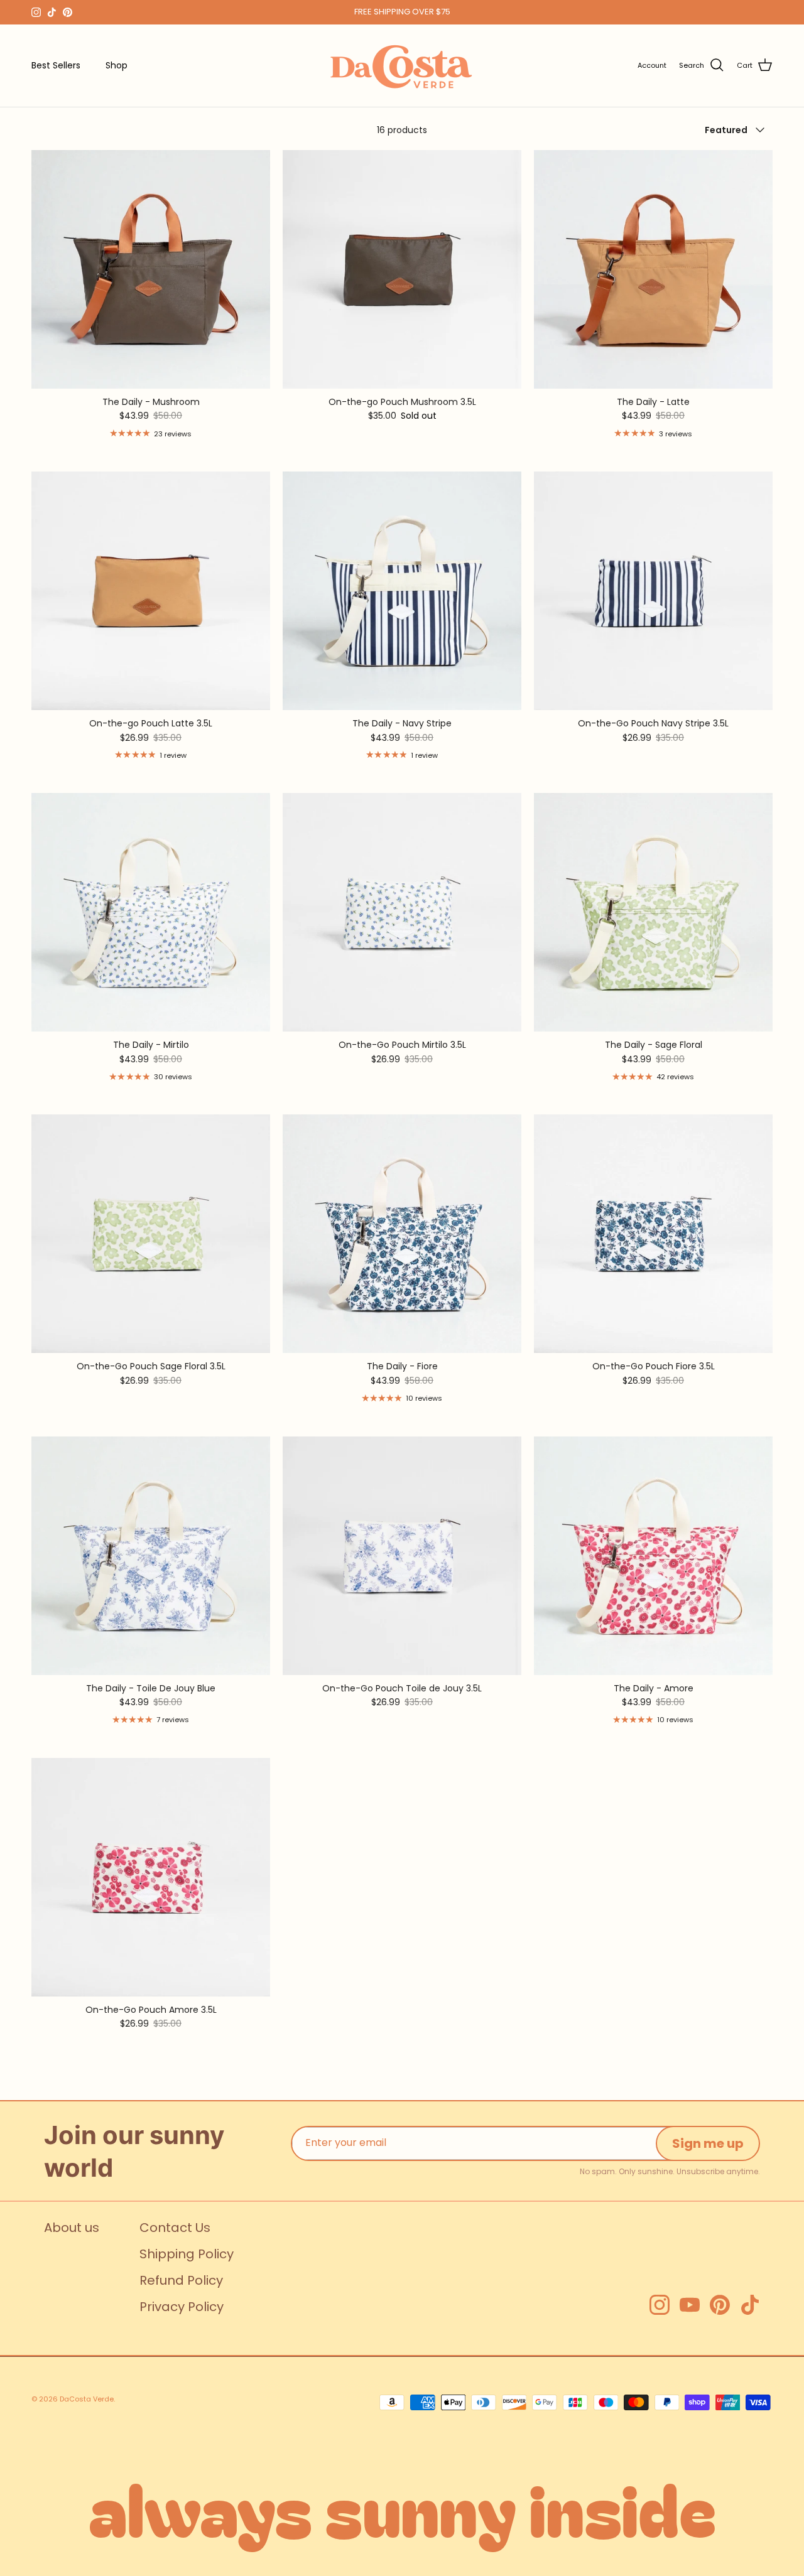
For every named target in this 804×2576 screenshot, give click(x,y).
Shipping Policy (187, 2254)
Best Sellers (56, 65)
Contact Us (175, 2228)
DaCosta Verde (87, 2399)
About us (72, 2228)
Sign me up (708, 2143)
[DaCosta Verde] (402, 66)
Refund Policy (181, 2280)
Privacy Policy (182, 2307)
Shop (117, 65)
